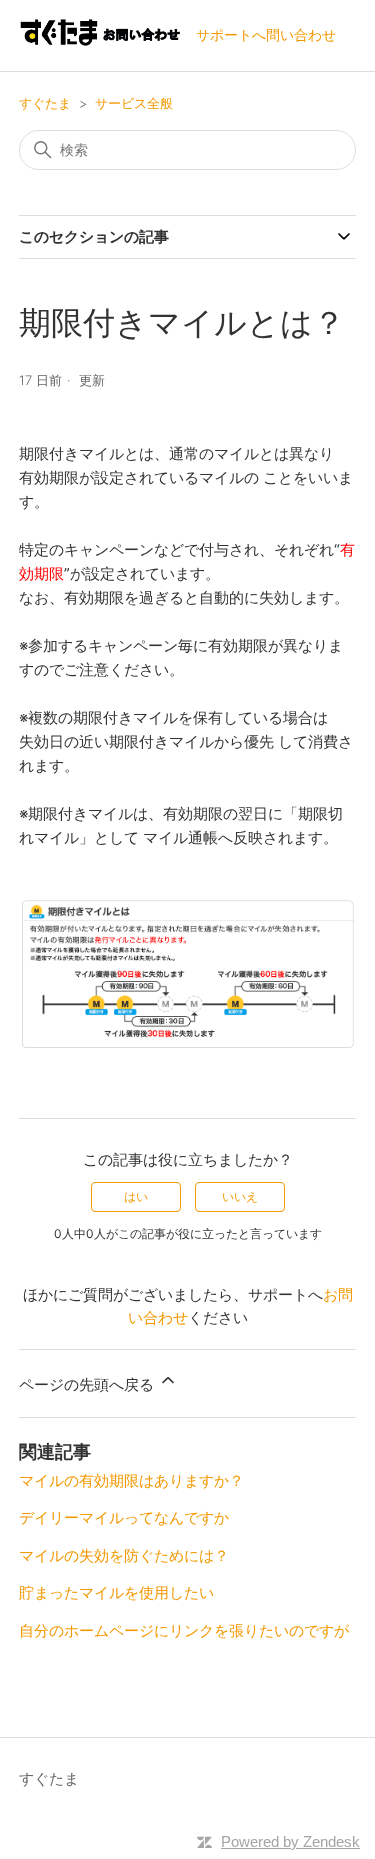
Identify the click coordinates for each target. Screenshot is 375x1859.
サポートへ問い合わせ (266, 34)
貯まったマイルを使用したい (116, 1592)
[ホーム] (99, 45)
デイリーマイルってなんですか (124, 1517)
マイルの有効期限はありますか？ (131, 1480)
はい (136, 1196)
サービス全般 (134, 103)
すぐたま (45, 103)
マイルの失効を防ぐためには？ (124, 1555)
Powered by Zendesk (290, 1841)
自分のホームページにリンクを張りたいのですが (184, 1630)
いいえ (240, 1196)
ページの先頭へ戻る (88, 1384)
